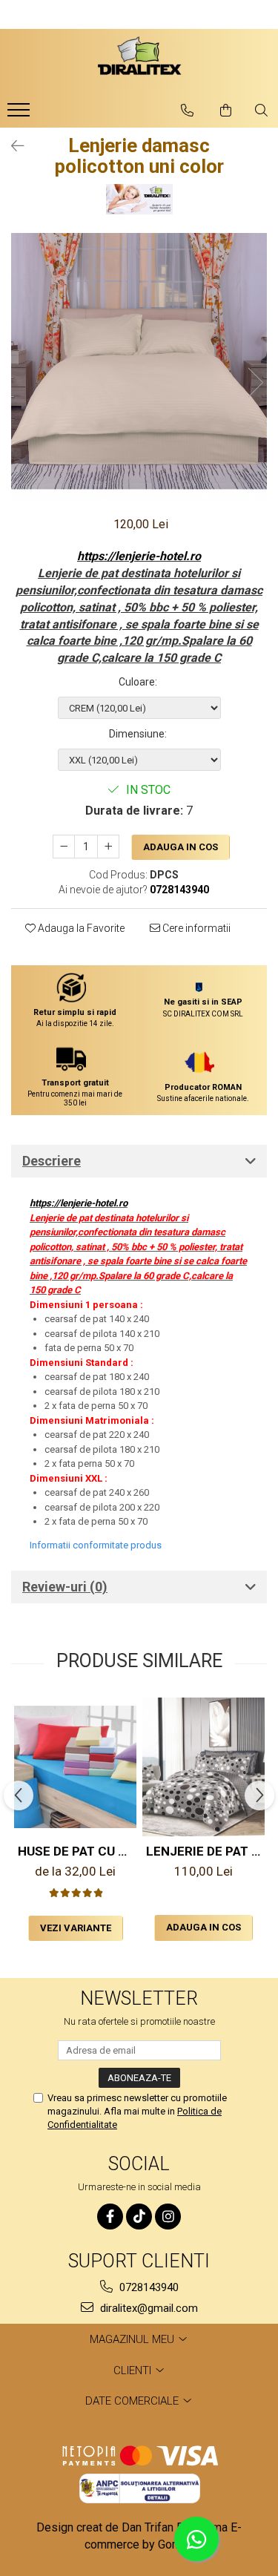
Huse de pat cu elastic (77, 1851)
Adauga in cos (181, 847)
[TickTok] (139, 2217)
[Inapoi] (11, 146)
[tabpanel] (139, 367)
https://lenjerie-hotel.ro (139, 556)
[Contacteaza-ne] (187, 111)
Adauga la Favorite (80, 928)
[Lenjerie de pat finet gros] (203, 1767)
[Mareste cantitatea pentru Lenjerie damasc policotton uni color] (108, 847)
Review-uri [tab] (65, 1587)
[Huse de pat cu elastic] (75, 1767)
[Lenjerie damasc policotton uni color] (139, 367)
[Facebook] (110, 2217)
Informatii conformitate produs (96, 1545)
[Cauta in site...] (261, 111)
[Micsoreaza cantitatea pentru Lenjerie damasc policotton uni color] (64, 847)
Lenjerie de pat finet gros (205, 1851)
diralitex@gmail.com (148, 2308)
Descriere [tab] (52, 1161)
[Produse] (20, 114)
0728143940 (148, 2287)
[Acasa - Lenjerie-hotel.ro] (139, 62)
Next (255, 382)
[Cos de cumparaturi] (226, 111)
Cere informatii (195, 928)
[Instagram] (168, 2217)
